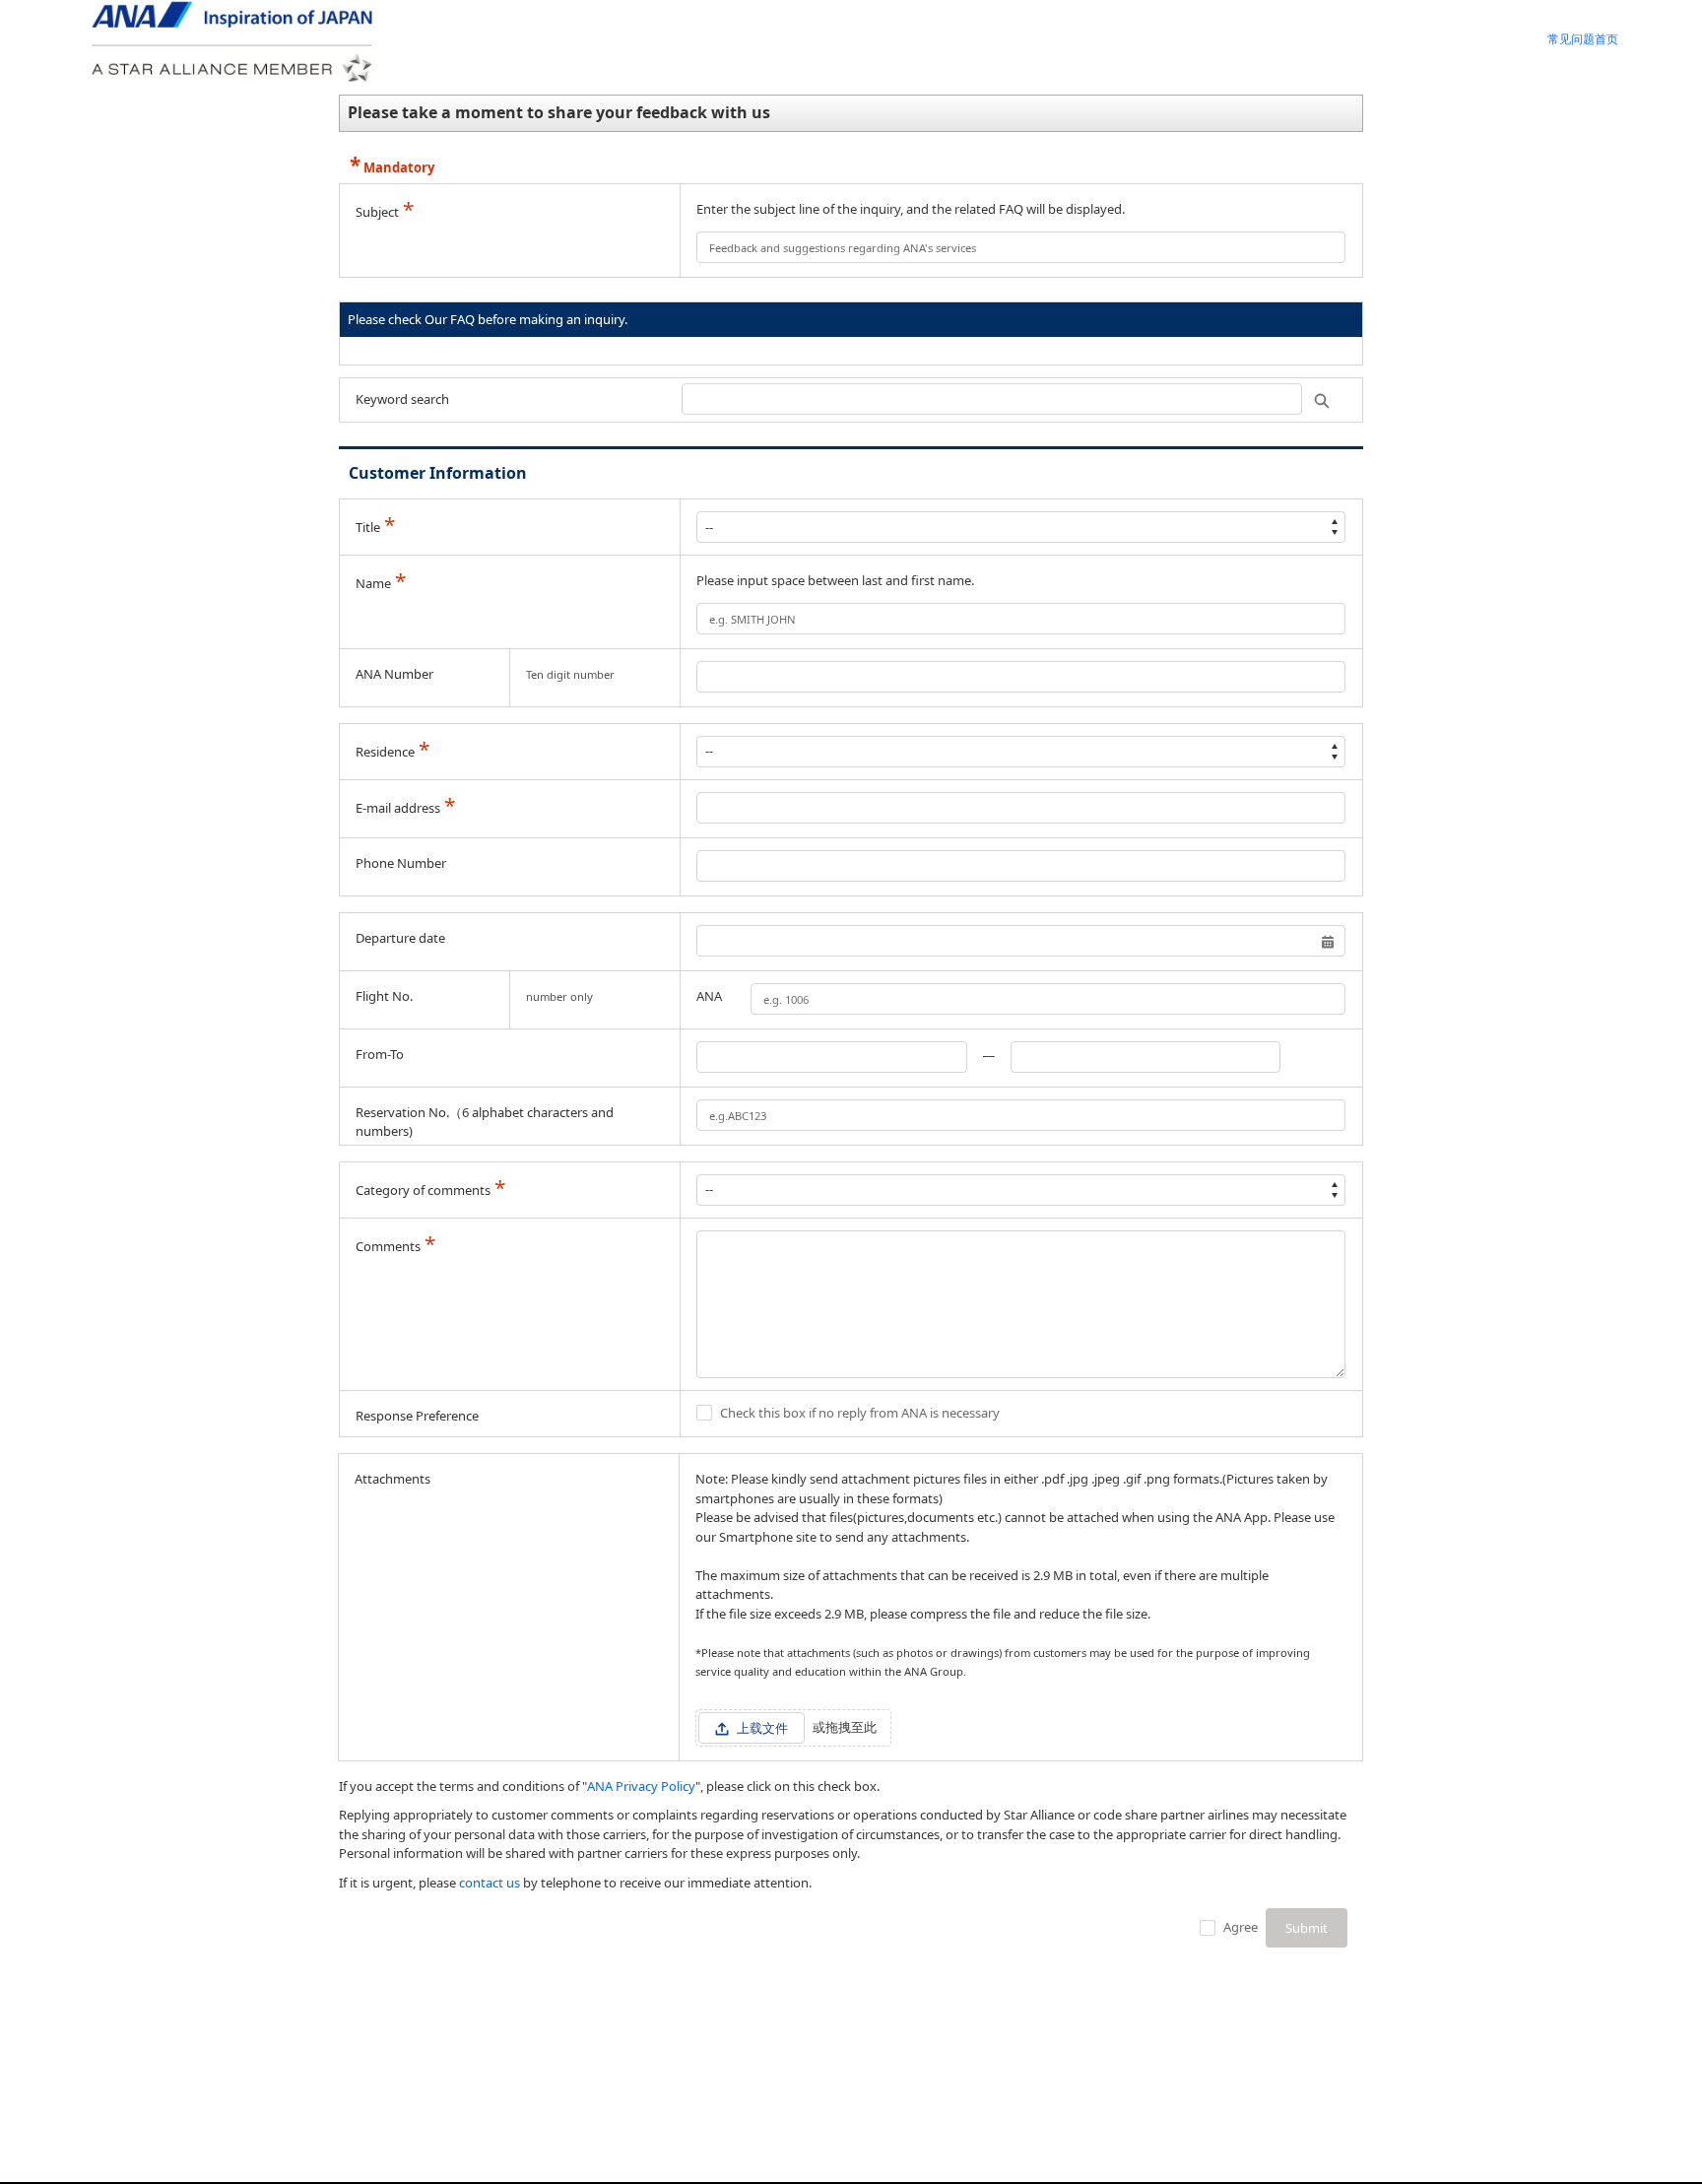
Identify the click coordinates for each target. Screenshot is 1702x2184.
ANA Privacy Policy (641, 1786)
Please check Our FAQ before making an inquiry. (488, 319)
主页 (1583, 41)
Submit (1307, 1928)
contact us (490, 1883)
